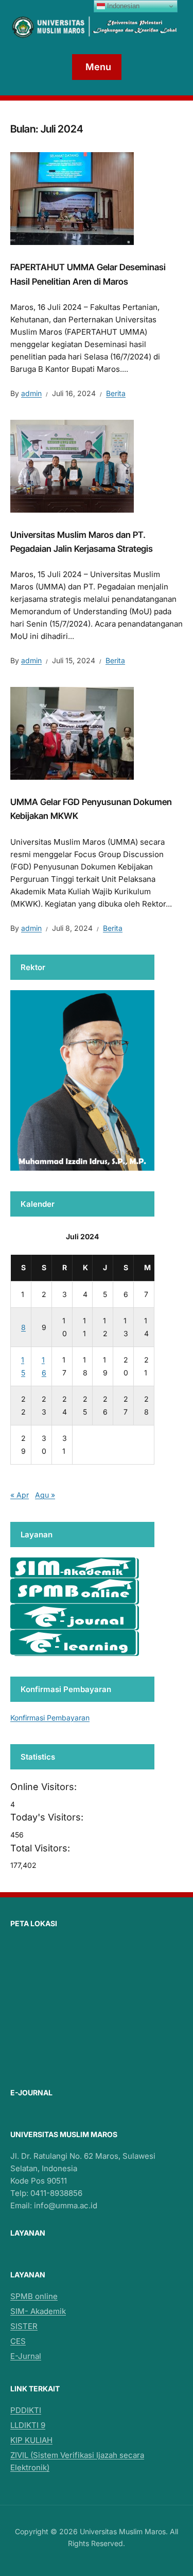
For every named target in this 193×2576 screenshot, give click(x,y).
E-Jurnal (26, 2356)
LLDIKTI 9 (28, 2425)
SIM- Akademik (38, 2311)
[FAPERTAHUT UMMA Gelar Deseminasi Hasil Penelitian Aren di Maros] (72, 198)
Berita (116, 393)
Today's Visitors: (48, 1817)
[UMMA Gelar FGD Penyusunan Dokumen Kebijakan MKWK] (72, 733)
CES (18, 2341)
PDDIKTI (26, 2410)
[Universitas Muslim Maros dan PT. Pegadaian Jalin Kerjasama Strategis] (72, 465)
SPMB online (34, 2296)
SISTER (24, 2326)
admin (31, 393)
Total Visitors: (41, 1848)
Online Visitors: (45, 1787)
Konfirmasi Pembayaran (50, 1718)
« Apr (20, 1495)
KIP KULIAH (31, 2440)
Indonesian (122, 6)
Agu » (45, 1495)
